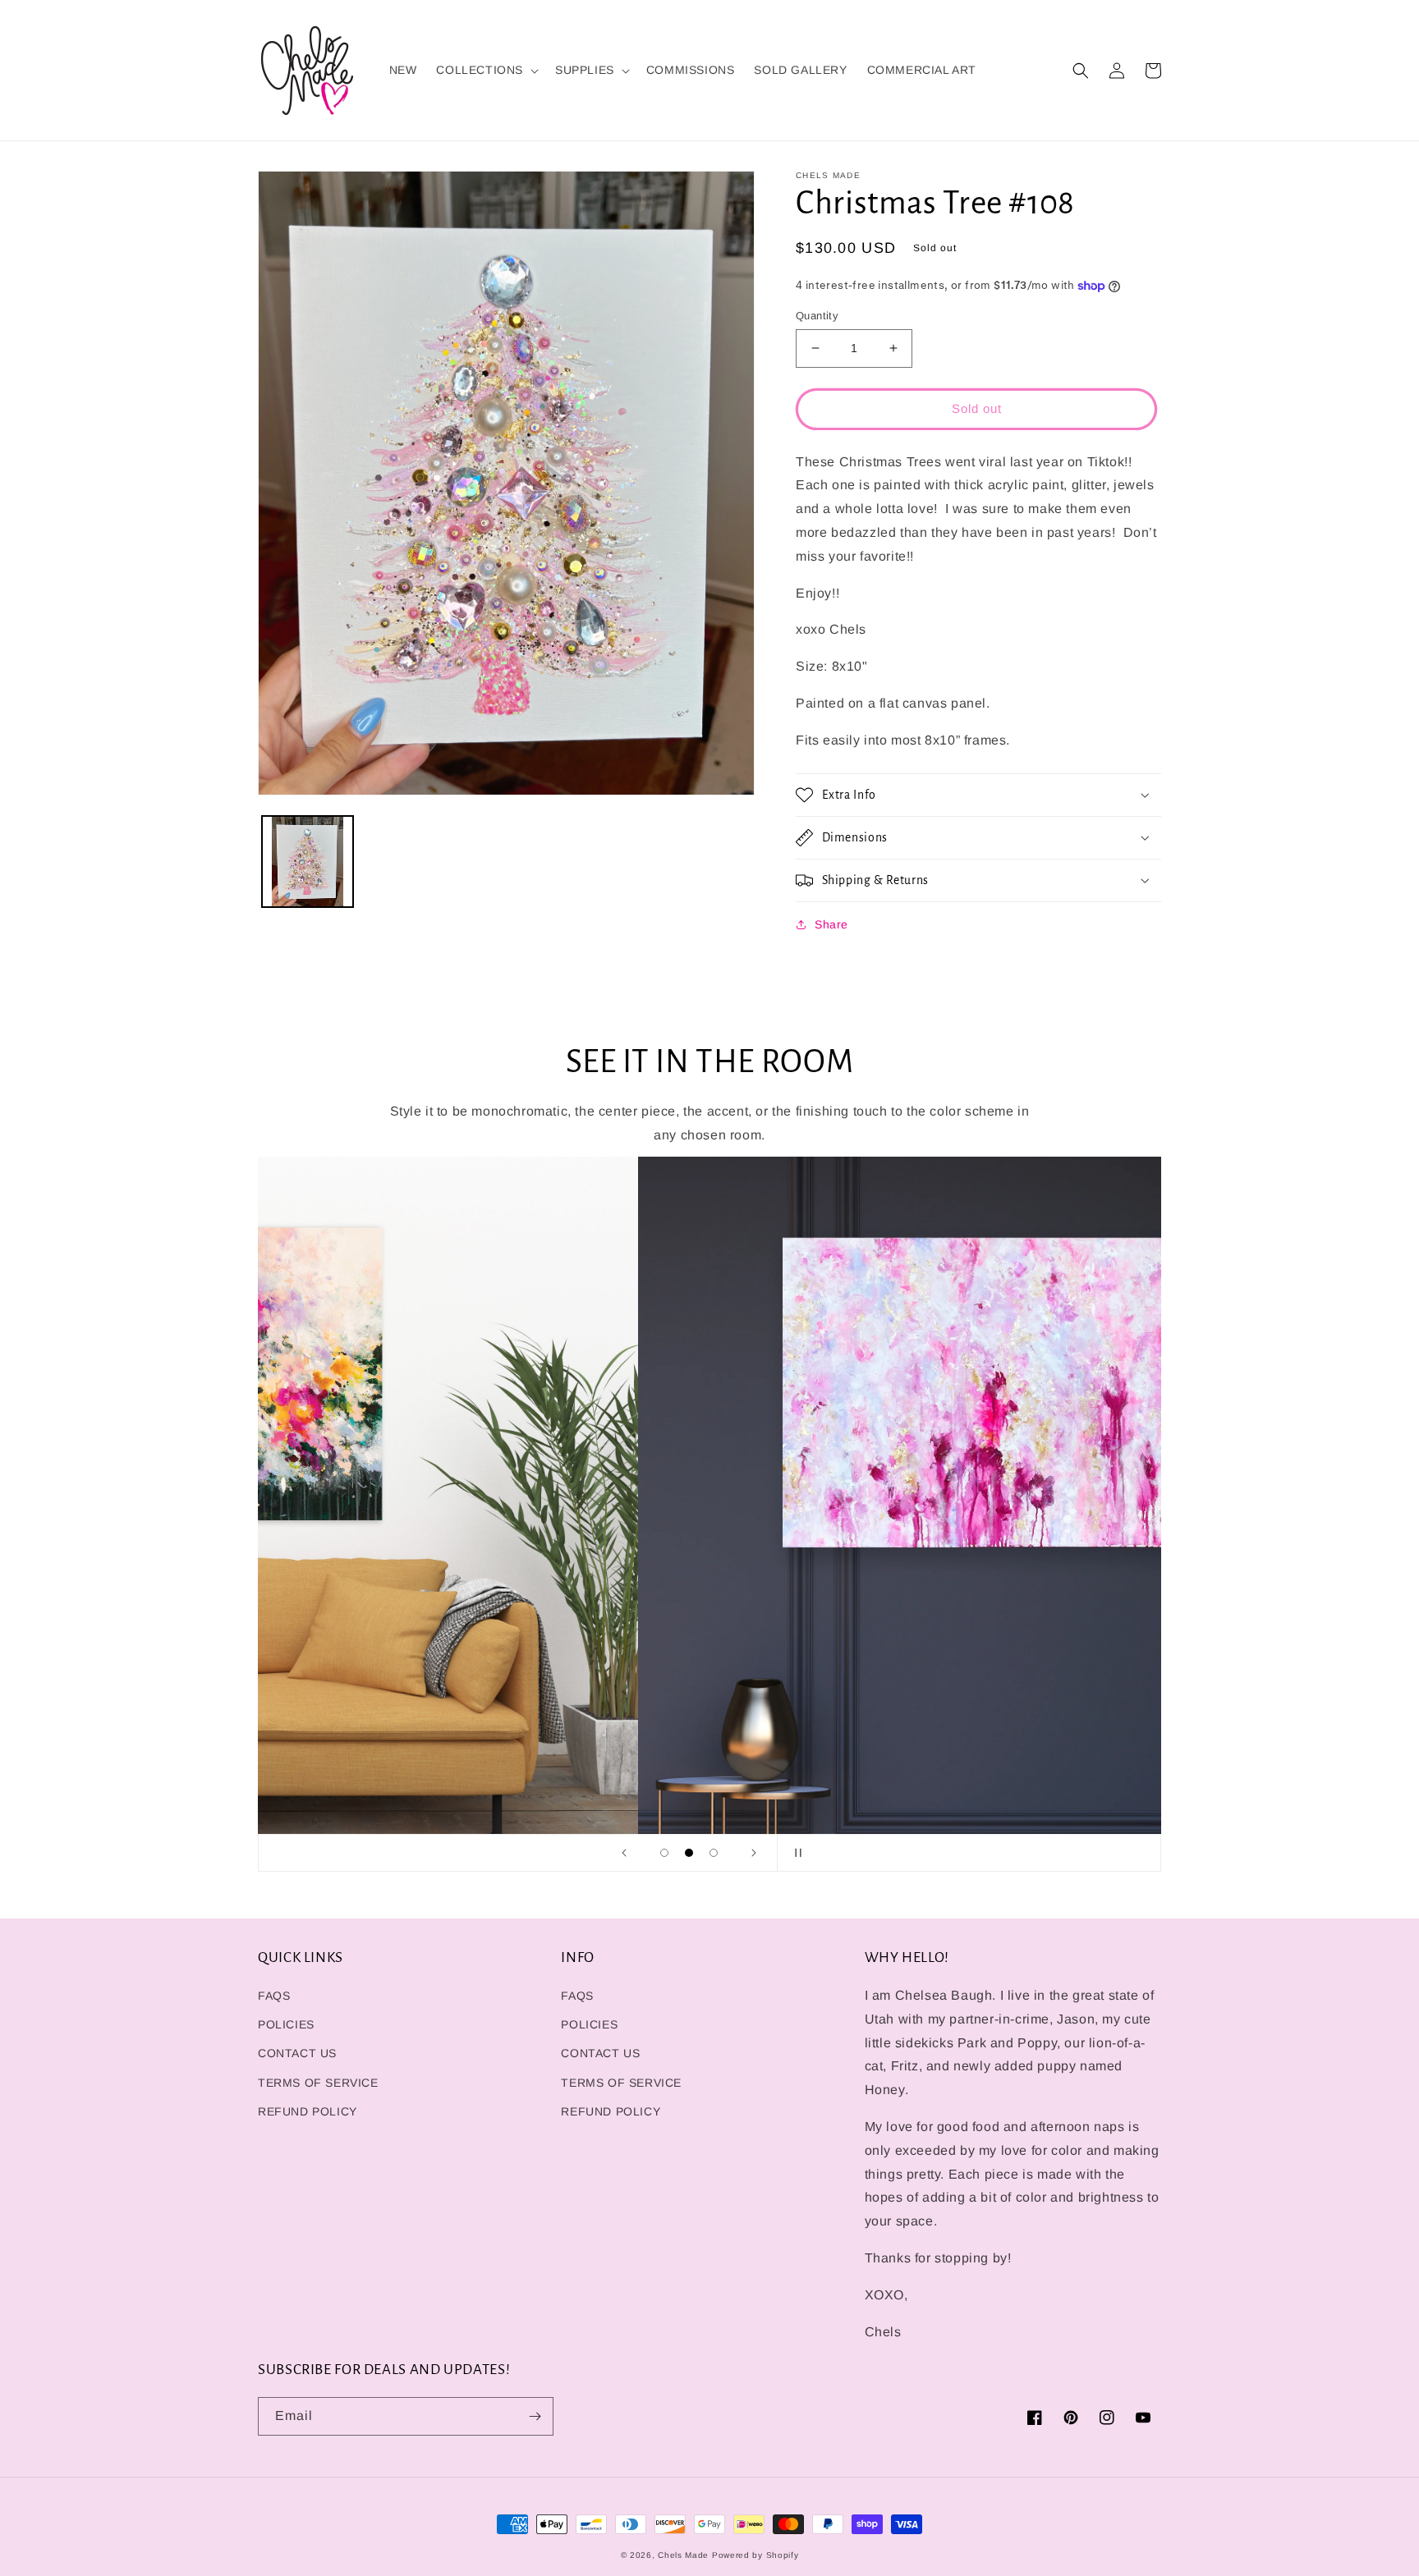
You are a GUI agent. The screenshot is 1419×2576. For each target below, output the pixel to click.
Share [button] (831, 924)
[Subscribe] (535, 2416)
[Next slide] (754, 1853)
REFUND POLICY (308, 2111)
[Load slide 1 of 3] (664, 1853)
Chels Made (683, 2555)
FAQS (274, 1996)
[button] (486, 70)
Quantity (817, 316)
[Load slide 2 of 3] (689, 1853)
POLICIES (286, 2024)
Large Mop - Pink (251, 2537)
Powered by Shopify (755, 2555)
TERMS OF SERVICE (318, 2083)
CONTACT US (297, 2053)
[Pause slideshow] (795, 1853)
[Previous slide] (624, 1853)
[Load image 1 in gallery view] (308, 862)
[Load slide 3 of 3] (714, 1853)
